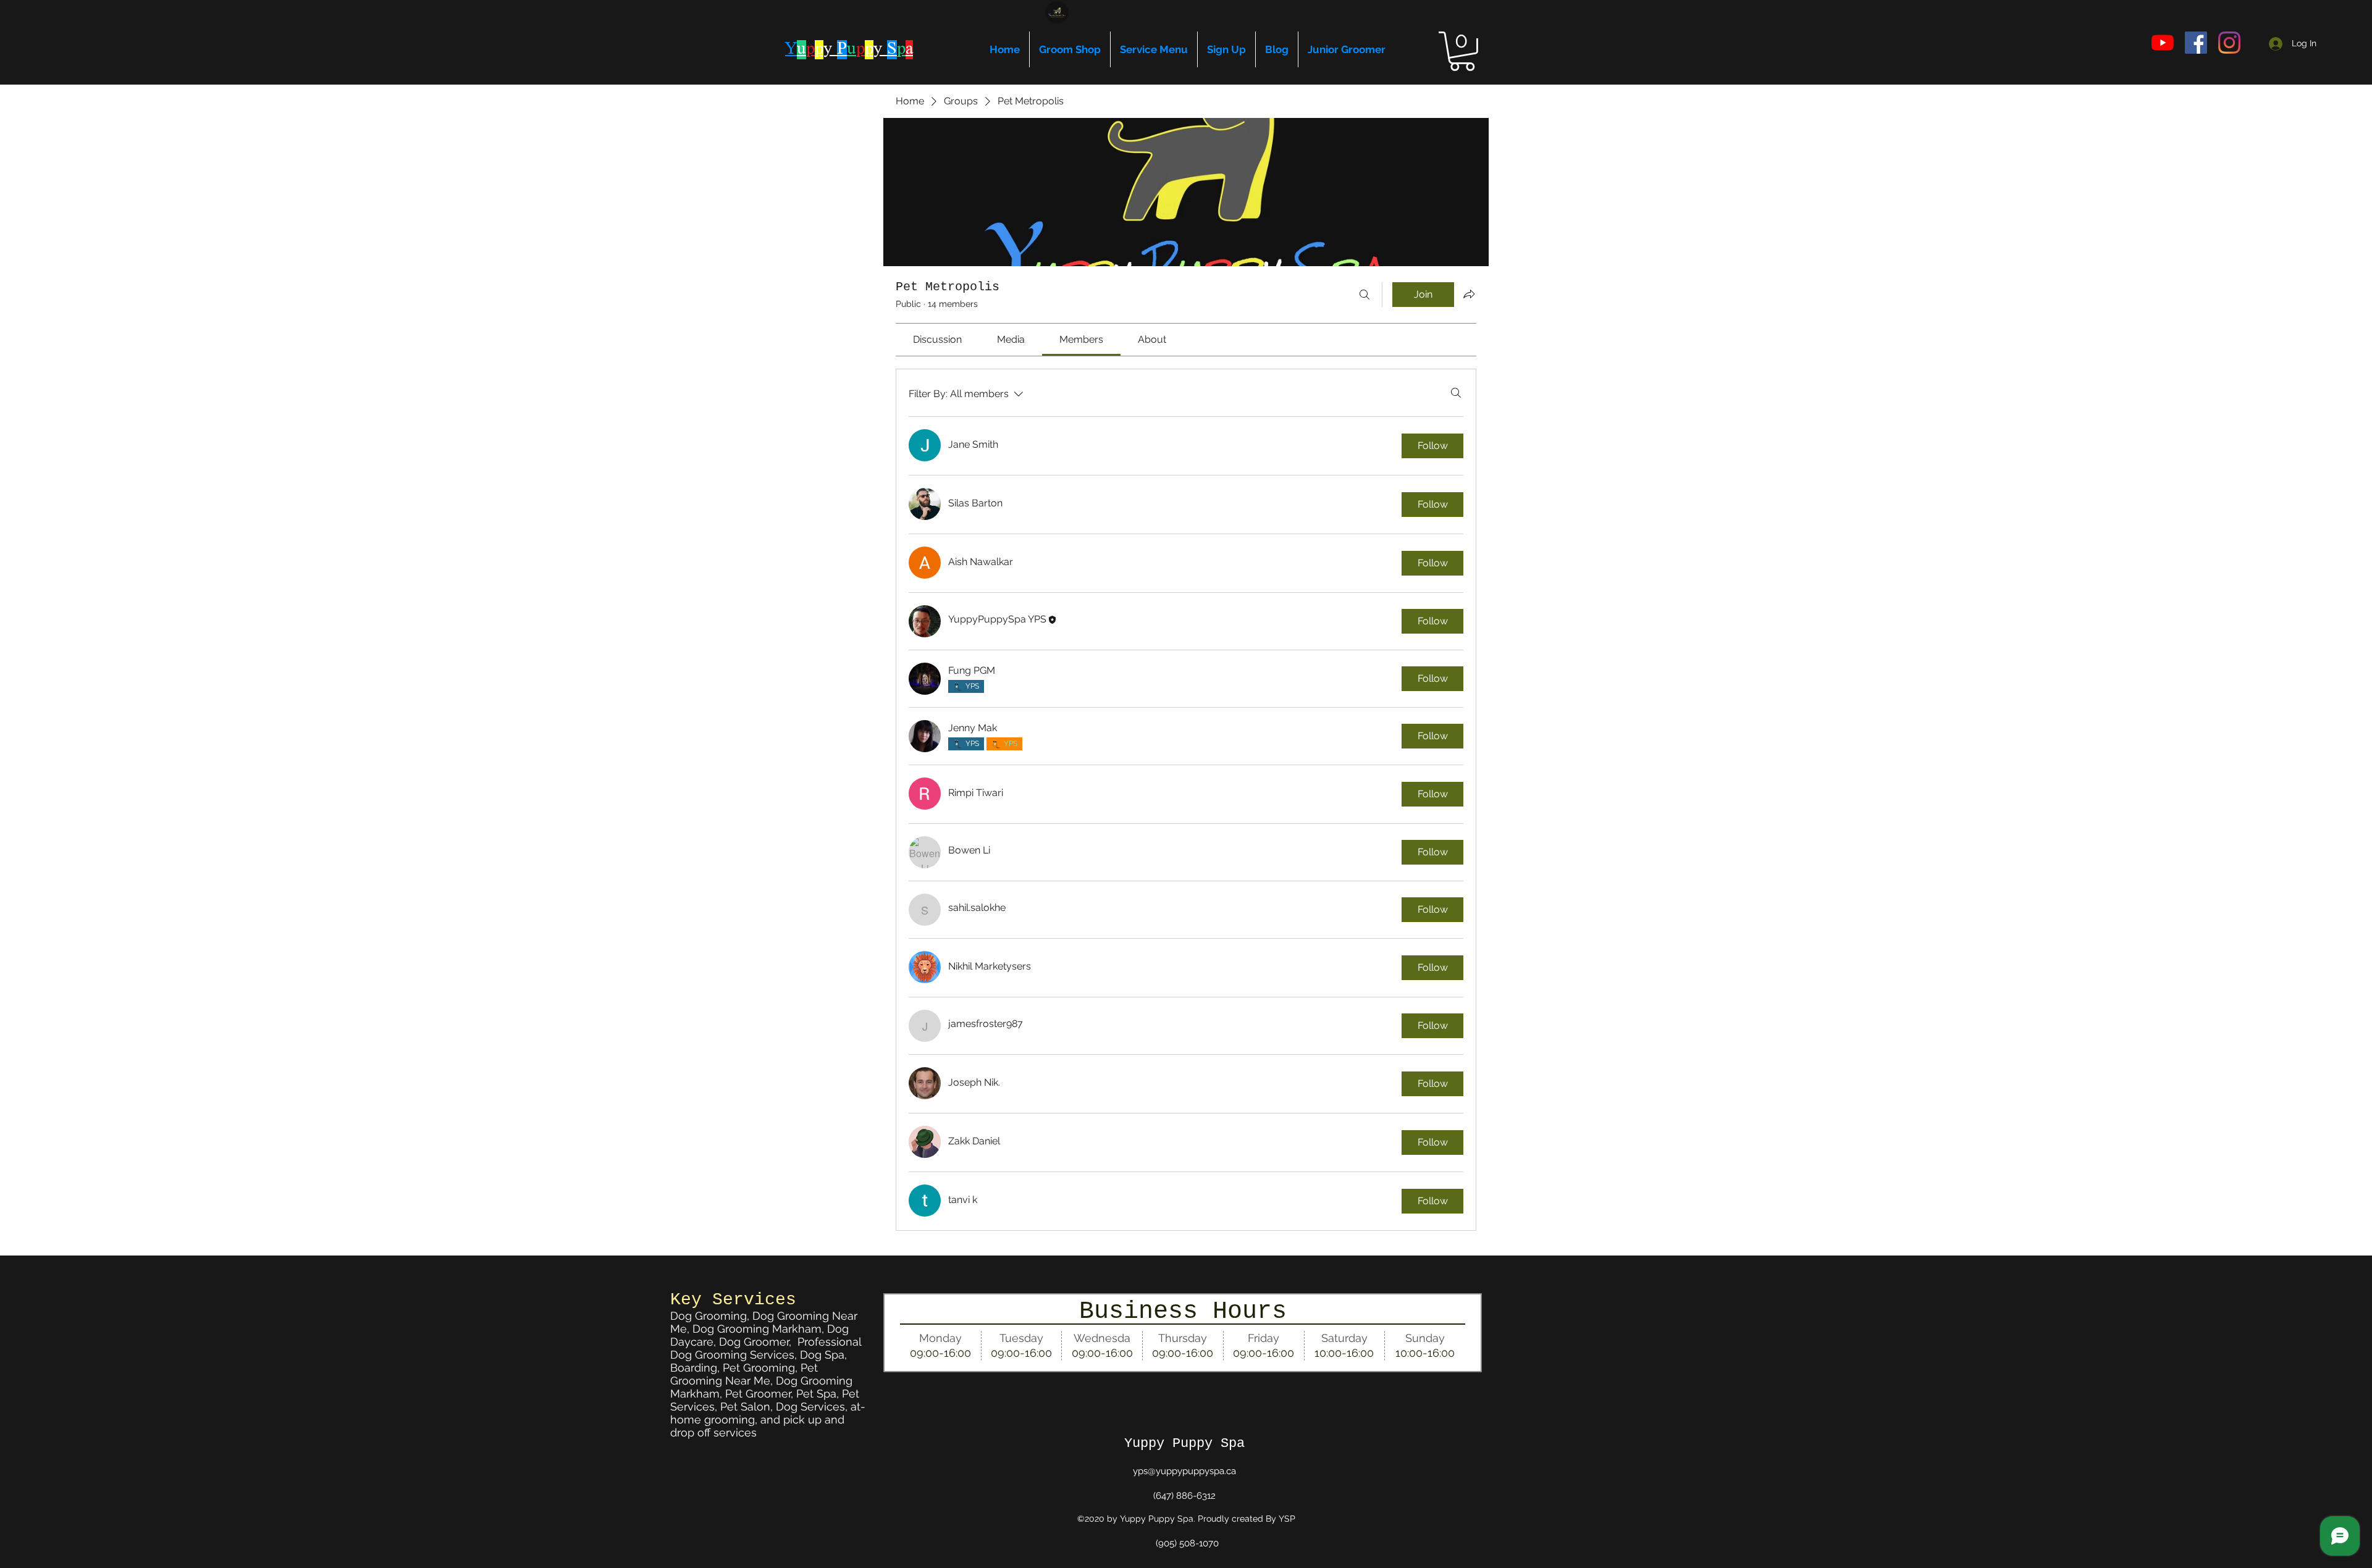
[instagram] (2229, 43)
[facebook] (2196, 43)
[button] (1462, 51)
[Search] (1365, 295)
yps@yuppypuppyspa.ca (1184, 1471)
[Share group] (1469, 294)
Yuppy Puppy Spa (1184, 1444)
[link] (937, 339)
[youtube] (2163, 43)
